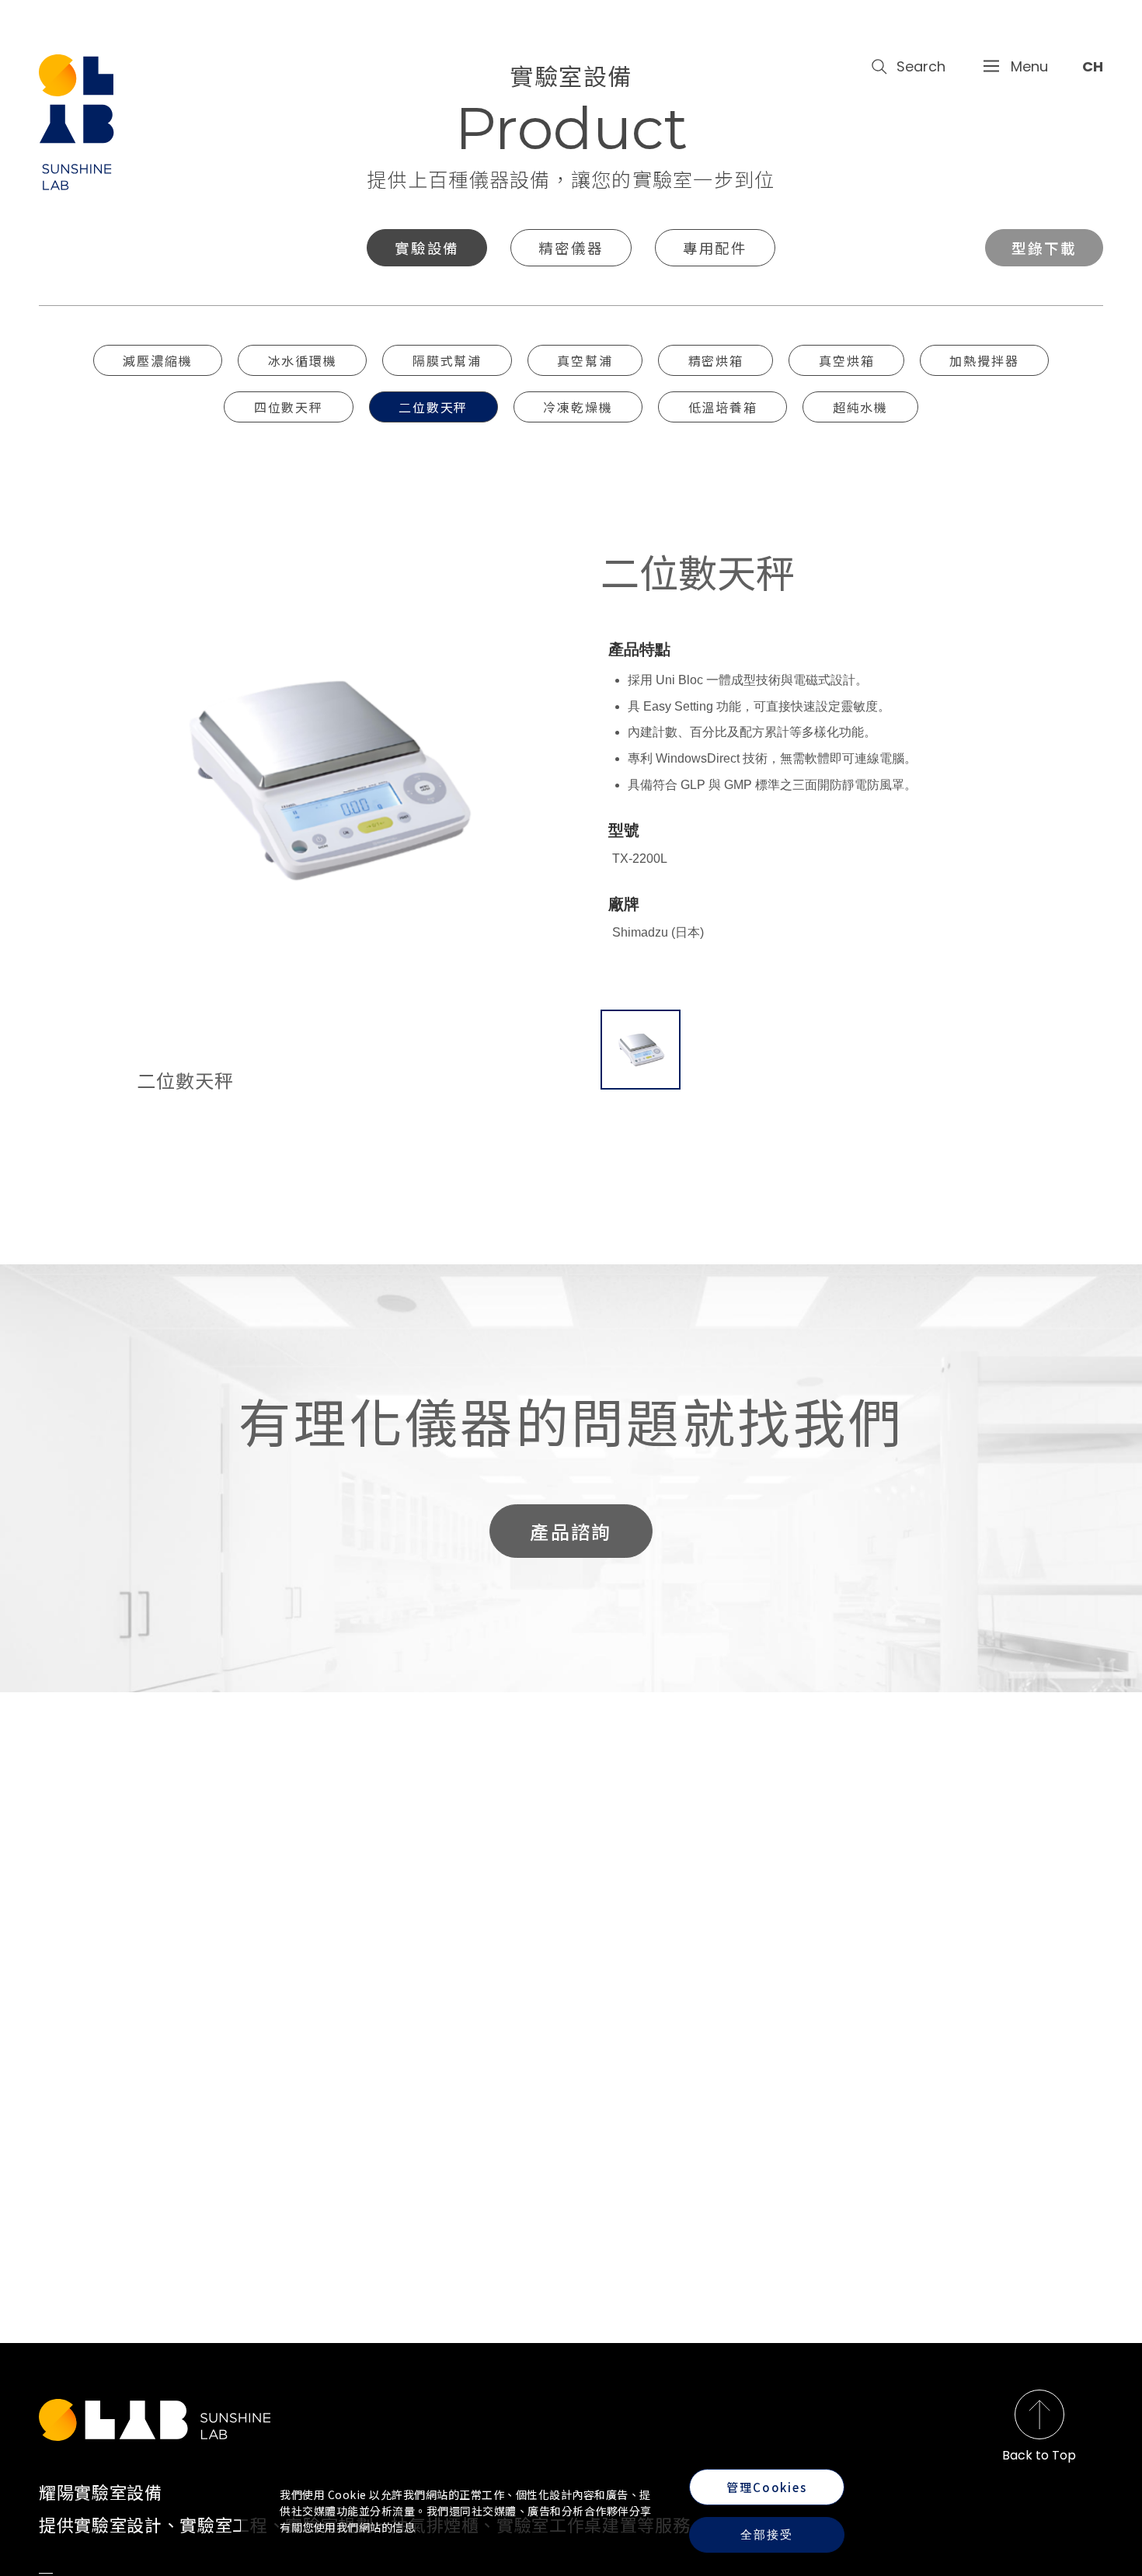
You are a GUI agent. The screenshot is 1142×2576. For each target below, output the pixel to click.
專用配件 (715, 248)
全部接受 (766, 2534)
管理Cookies (767, 2487)
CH (1093, 66)
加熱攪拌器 (984, 360)
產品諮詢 (571, 1531)
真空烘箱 (846, 360)
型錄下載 (1044, 248)
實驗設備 (427, 248)
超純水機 (860, 407)
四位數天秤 (289, 407)
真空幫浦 (585, 360)
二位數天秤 (433, 407)
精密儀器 (571, 248)
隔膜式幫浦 (447, 360)
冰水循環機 (303, 360)
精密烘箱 (716, 360)
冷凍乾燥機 (578, 407)
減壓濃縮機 (157, 360)
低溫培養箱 (723, 407)
